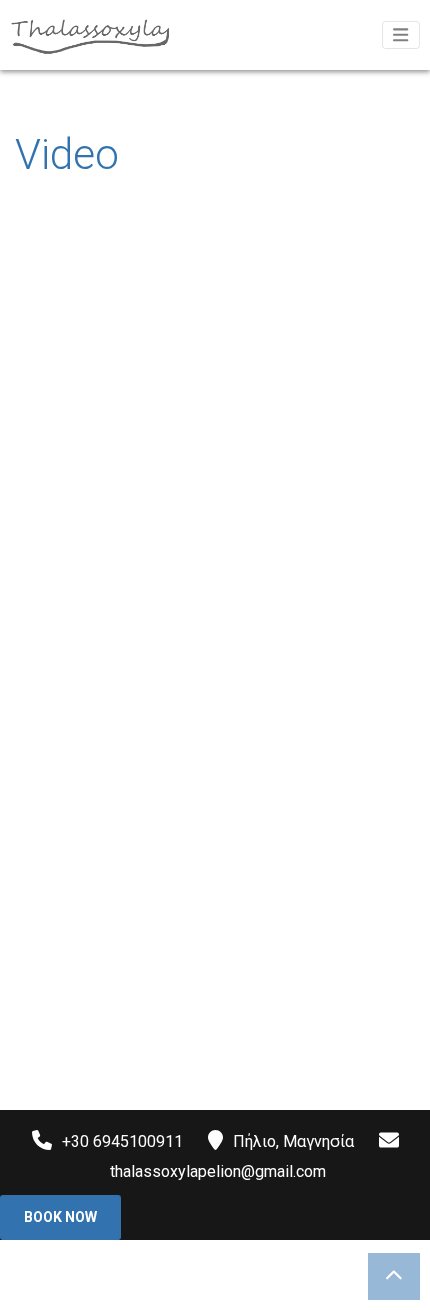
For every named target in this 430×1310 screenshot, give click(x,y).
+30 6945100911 (122, 1141)
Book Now (60, 1217)
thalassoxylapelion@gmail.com (218, 1171)
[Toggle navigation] (401, 35)
